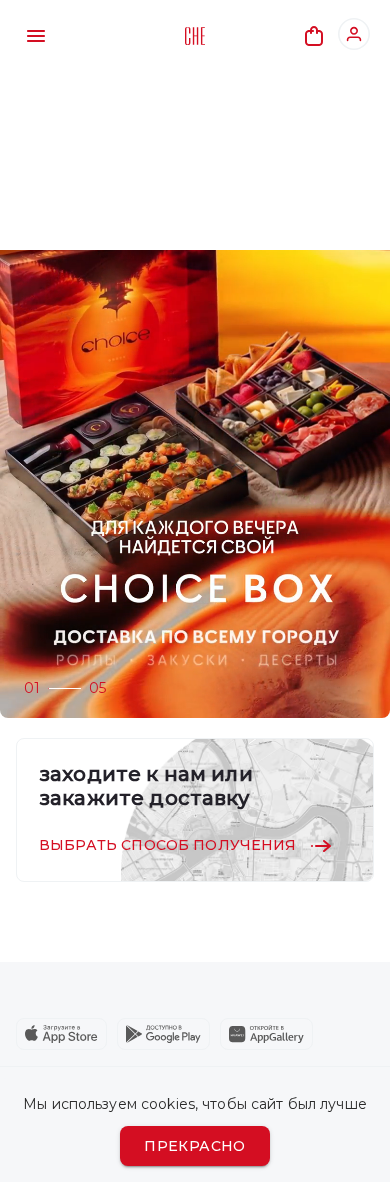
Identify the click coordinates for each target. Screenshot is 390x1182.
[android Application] (163, 1034)
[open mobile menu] (36, 36)
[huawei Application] (266, 1034)
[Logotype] (195, 36)
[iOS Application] (61, 1034)
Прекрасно (195, 1146)
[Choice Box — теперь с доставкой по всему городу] (195, 484)
